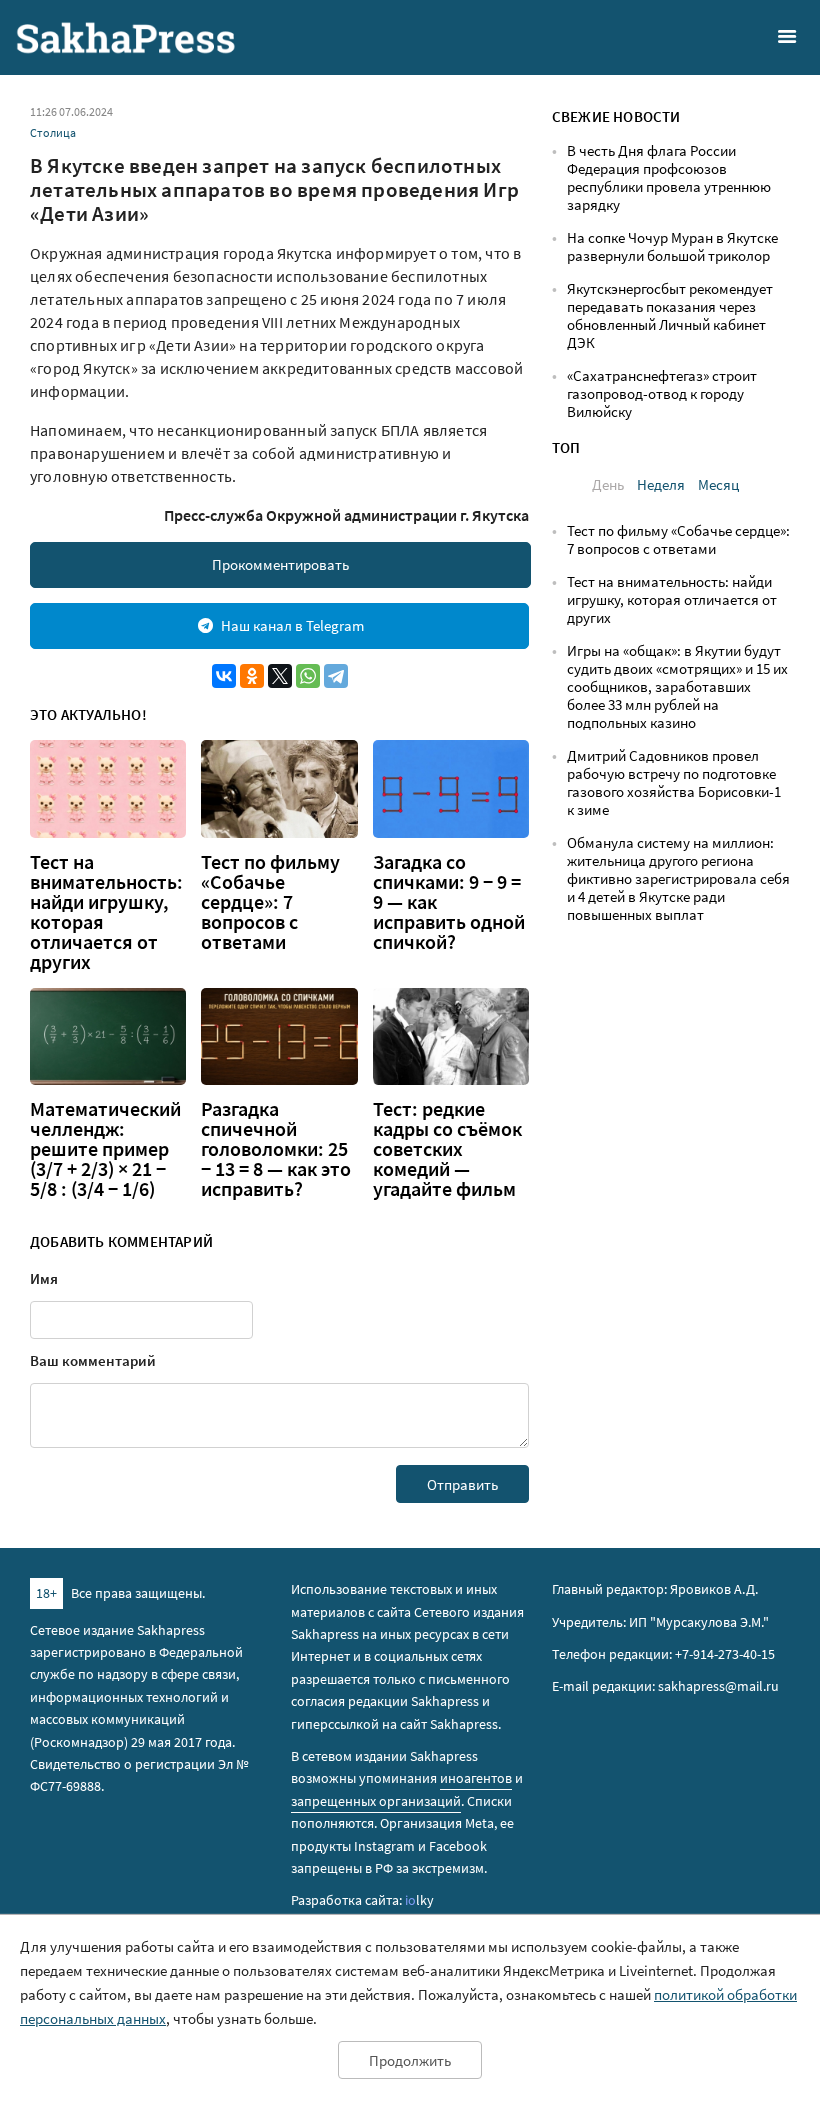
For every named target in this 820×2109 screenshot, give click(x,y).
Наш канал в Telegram (292, 625)
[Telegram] (336, 676)
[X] (280, 676)
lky (419, 1900)
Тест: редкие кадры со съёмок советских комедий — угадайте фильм (447, 1149)
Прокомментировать (280, 564)
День (608, 484)
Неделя (661, 484)
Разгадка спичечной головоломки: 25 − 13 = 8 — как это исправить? (276, 1149)
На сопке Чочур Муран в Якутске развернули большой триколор (672, 246)
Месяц (718, 484)
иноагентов (476, 1778)
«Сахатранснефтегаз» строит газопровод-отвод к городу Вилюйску (662, 393)
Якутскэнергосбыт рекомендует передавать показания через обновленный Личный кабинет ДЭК (670, 315)
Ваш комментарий (93, 1360)
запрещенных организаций (376, 1801)
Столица (53, 132)
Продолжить (410, 2060)
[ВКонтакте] (224, 676)
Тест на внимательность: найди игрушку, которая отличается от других (106, 912)
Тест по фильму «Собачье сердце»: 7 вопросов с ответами (270, 902)
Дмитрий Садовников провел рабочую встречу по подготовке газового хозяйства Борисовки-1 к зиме (674, 782)
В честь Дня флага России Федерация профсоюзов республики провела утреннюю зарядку (669, 177)
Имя (44, 1278)
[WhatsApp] (308, 676)
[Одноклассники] (252, 676)
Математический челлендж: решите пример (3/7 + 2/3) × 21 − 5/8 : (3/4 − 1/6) (105, 1149)
